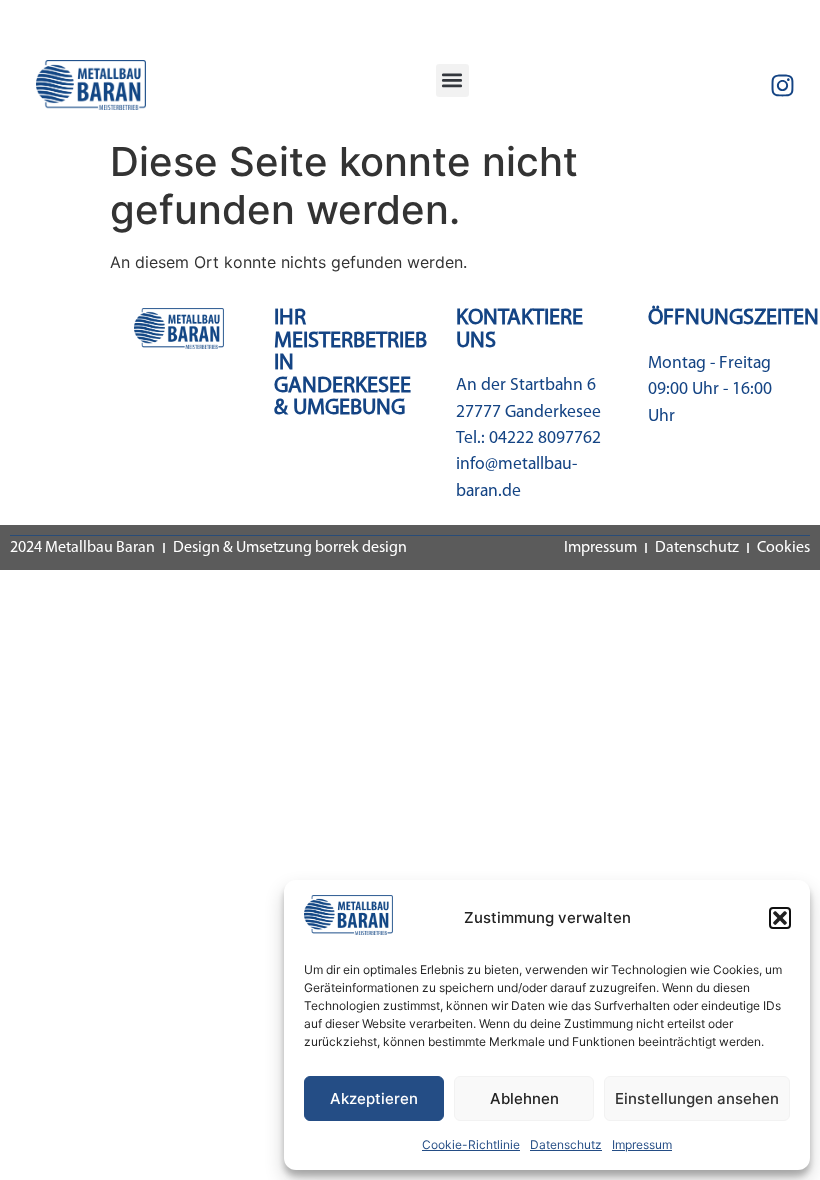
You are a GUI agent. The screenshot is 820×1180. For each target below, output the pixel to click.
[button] (780, 918)
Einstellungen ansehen (697, 1098)
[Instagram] (783, 85)
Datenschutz (566, 1144)
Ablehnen (524, 1098)
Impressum (642, 1144)
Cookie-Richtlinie (471, 1144)
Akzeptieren (374, 1098)
